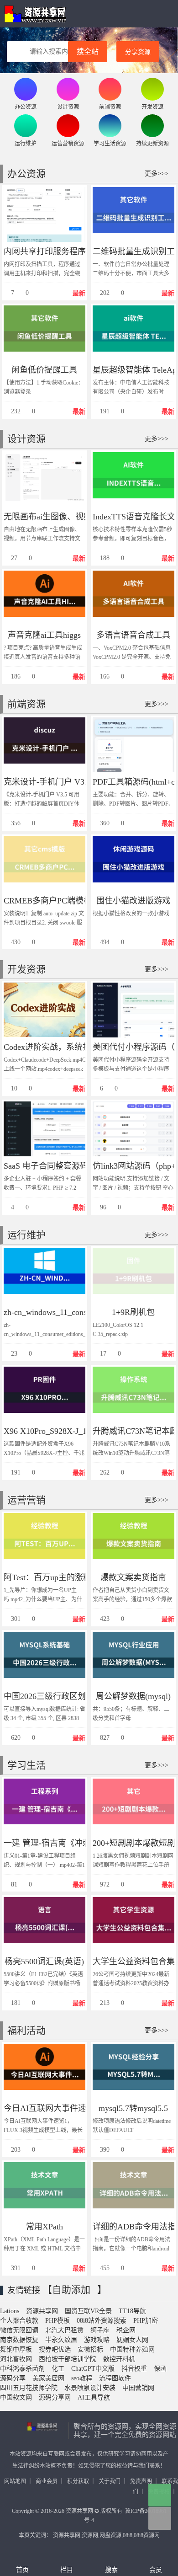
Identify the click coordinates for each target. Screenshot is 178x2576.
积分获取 (78, 2481)
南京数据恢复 (19, 2340)
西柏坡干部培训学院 (68, 2359)
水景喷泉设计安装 (90, 2388)
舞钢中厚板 (16, 2349)
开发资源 (26, 969)
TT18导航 (132, 2311)
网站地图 (15, 2481)
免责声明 (141, 2481)
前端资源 (26, 704)
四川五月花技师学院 (29, 2388)
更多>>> (157, 174)
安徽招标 (90, 2349)
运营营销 (26, 1500)
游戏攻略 (97, 2340)
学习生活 (26, 1765)
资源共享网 (35, 14)
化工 (58, 2369)
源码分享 (13, 2378)
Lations (10, 2311)
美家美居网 (48, 2378)
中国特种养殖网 (132, 2349)
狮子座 (100, 2330)
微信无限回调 (19, 2330)
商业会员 (47, 2481)
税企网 (126, 2330)
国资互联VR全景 (88, 2311)
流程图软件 (115, 2378)
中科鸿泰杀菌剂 (22, 2369)
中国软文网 (16, 2397)
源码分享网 (55, 2397)
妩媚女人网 (132, 2340)
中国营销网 (138, 2388)
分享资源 (138, 52)
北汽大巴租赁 (64, 2330)
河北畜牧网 (16, 2359)
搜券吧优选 (55, 2349)
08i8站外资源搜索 (102, 2321)
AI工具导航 (94, 2397)
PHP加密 (146, 2321)
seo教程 (82, 2378)
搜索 (111, 2570)
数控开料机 (119, 2359)
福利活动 (26, 2031)
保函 (160, 2369)
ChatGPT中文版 (93, 2369)
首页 (22, 2570)
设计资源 (26, 439)
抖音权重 (134, 2369)
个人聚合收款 (19, 2321)
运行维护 (26, 1235)
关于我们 (110, 2481)
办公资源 (26, 174)
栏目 (67, 2570)
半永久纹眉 (61, 2340)
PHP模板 (58, 2321)
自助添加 (71, 2290)
